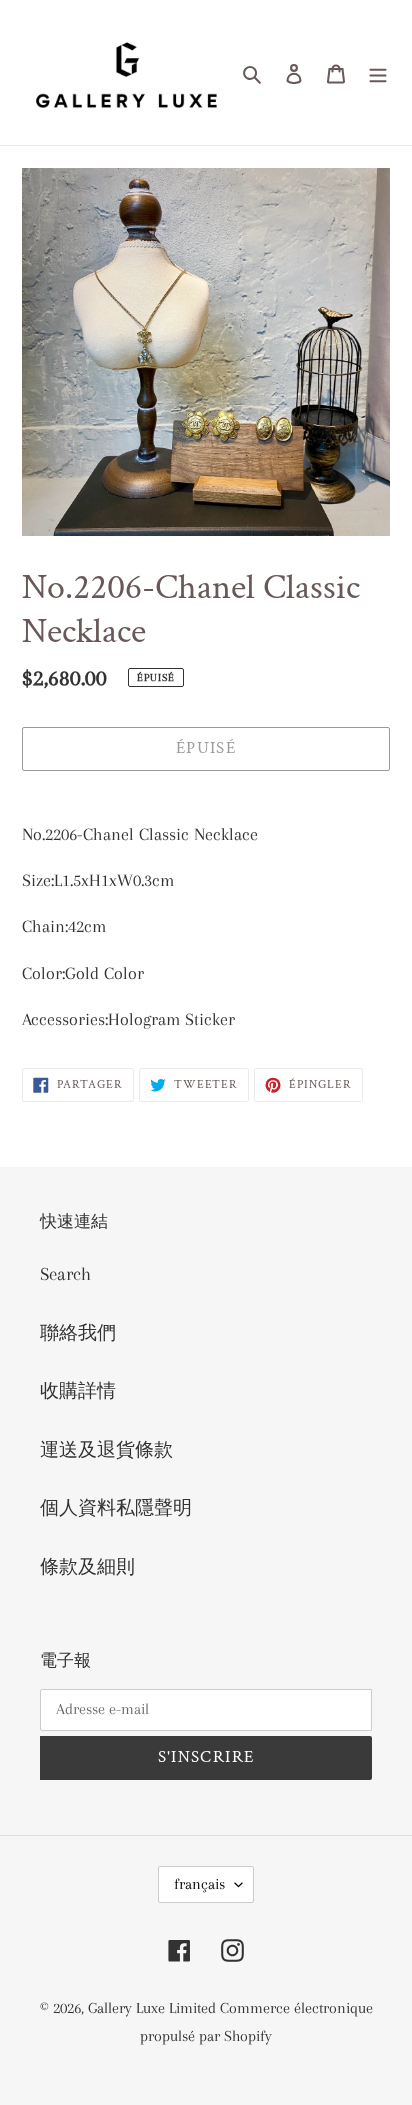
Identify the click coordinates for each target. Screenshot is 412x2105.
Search (65, 1274)
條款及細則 (87, 1567)
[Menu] (378, 72)
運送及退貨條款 (106, 1450)
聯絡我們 (78, 1333)
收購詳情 (78, 1391)
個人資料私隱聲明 (116, 1508)
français (199, 1884)
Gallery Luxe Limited (154, 2008)
